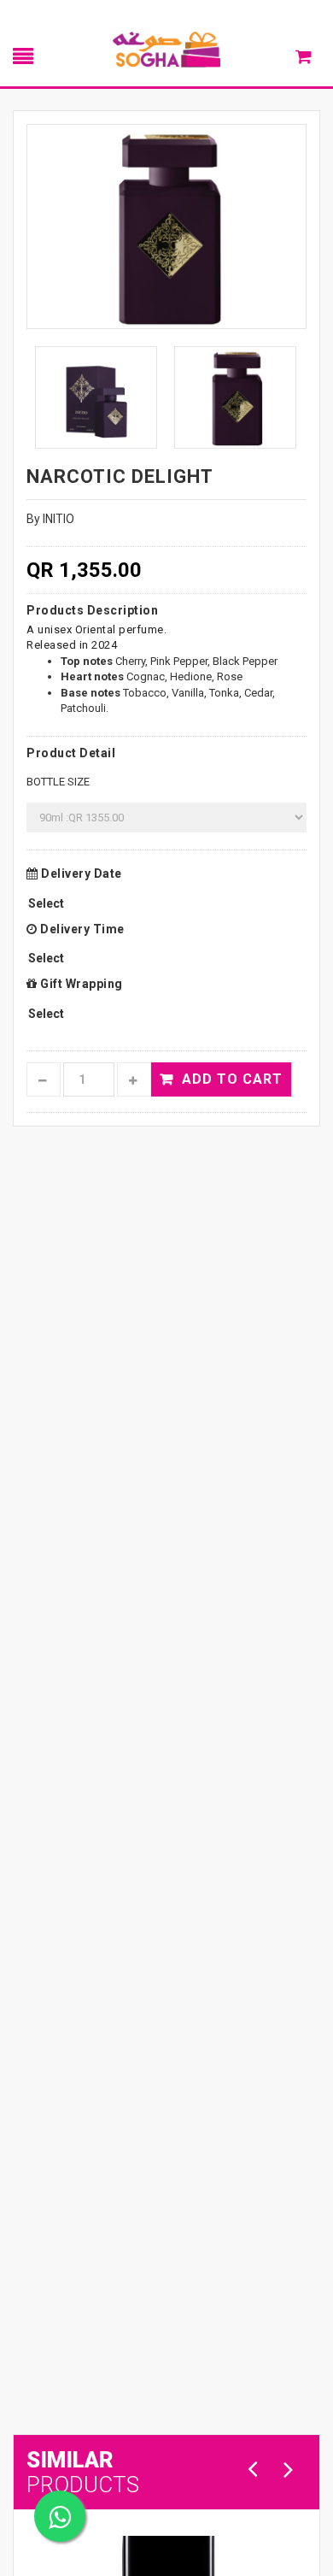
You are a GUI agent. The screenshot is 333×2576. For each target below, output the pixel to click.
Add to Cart (232, 1079)
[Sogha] (166, 49)
